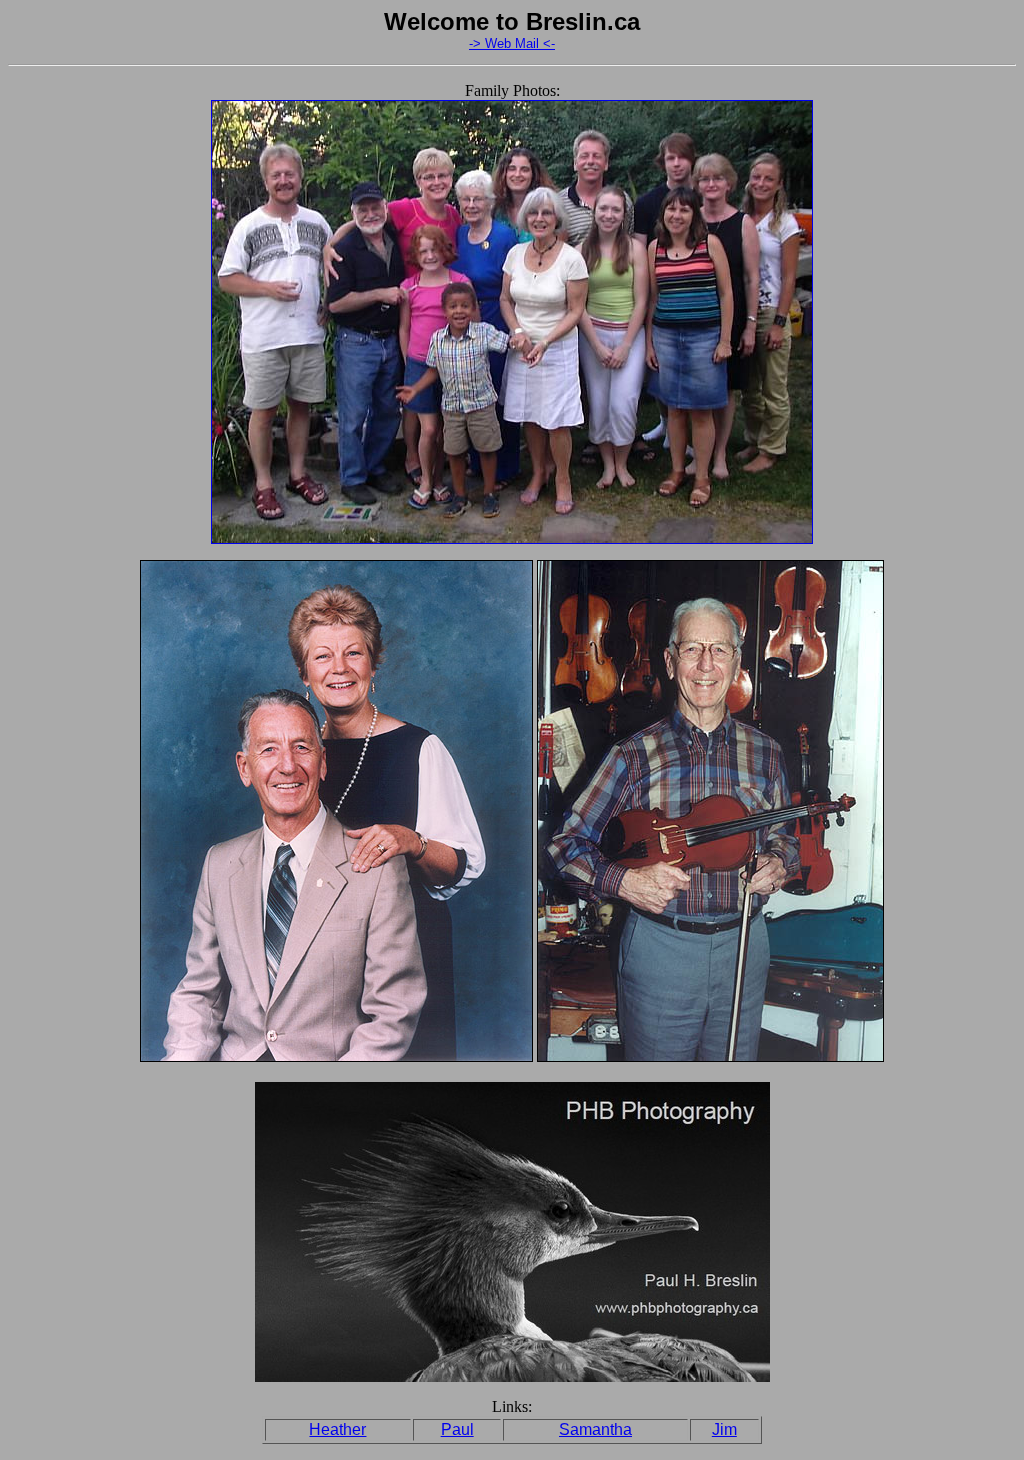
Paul (457, 1429)
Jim (724, 1429)
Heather (337, 1429)
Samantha (595, 1429)
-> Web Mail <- (512, 43)
